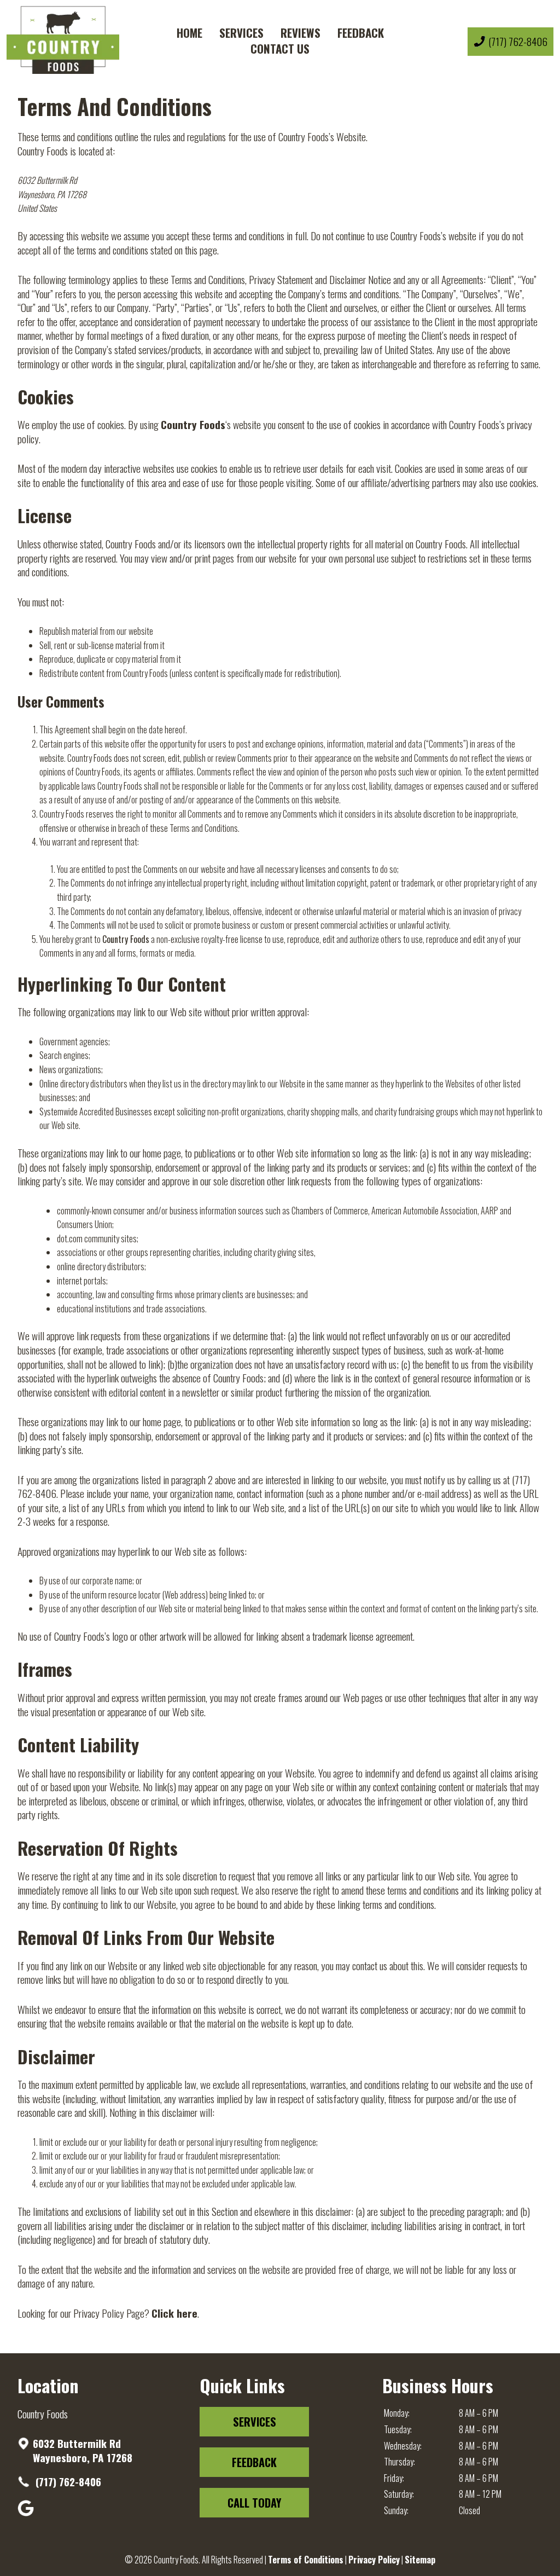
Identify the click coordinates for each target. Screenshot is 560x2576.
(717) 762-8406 (67, 2482)
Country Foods (193, 424)
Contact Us (280, 48)
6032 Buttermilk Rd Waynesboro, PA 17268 (83, 2450)
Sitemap (420, 2560)
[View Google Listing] (27, 2513)
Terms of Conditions (306, 2560)
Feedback (361, 33)
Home (189, 33)
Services (241, 33)
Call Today (254, 2503)
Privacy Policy (374, 2560)
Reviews (301, 33)
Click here (174, 2313)
